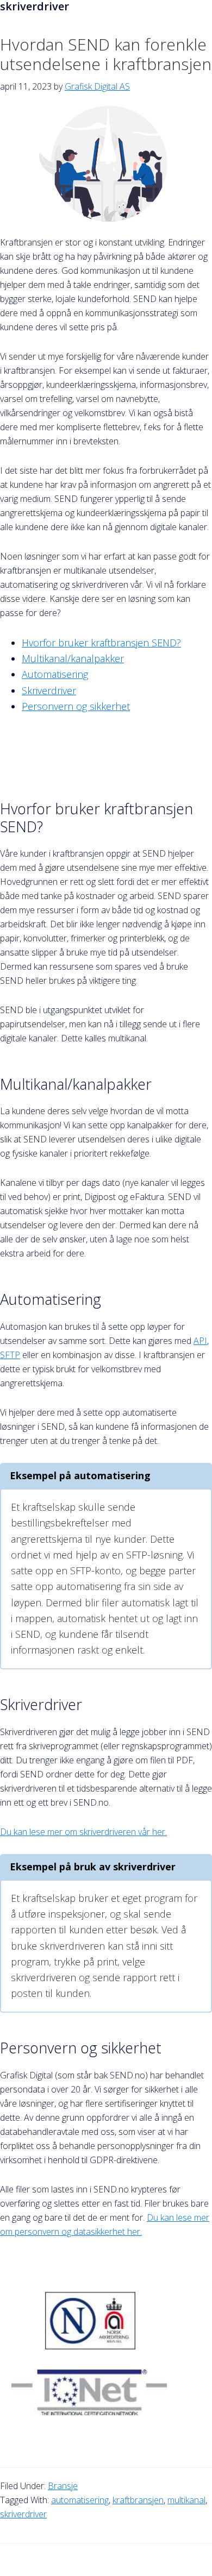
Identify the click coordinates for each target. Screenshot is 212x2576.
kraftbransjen (138, 2500)
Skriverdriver (49, 690)
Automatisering (55, 674)
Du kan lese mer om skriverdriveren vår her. (83, 1832)
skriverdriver (23, 2514)
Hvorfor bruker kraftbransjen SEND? (101, 643)
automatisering (80, 2500)
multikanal (186, 2500)
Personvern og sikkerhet (76, 706)
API (200, 1341)
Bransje (63, 2486)
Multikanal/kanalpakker (73, 658)
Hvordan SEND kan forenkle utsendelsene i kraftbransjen (106, 54)
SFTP (10, 1355)
